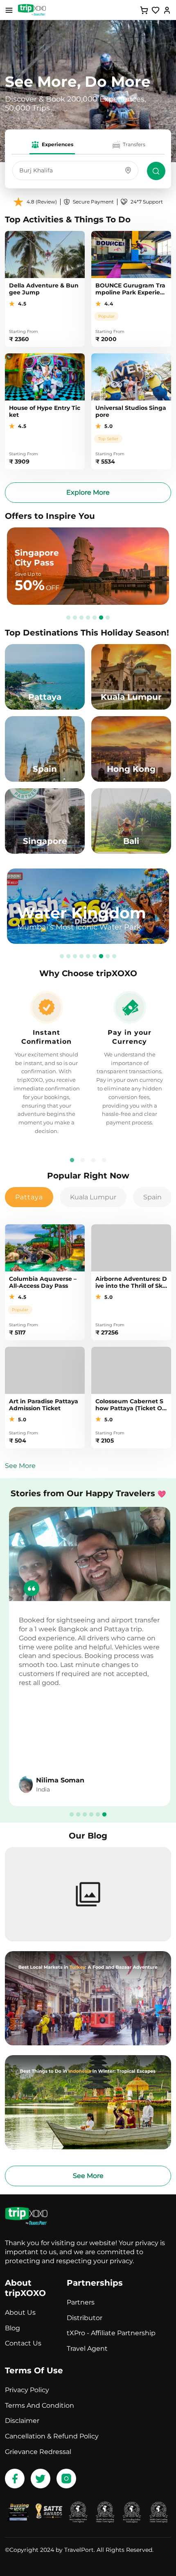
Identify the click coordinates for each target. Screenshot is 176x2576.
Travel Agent (87, 2349)
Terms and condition (39, 2405)
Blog (12, 2328)
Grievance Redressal (38, 2452)
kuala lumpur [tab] (93, 1197)
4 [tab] (88, 617)
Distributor (85, 2318)
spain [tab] (152, 1197)
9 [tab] (114, 955)
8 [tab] (108, 955)
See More (20, 1466)
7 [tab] (108, 617)
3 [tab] (81, 617)
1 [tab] (68, 617)
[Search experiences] (156, 171)
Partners (81, 2302)
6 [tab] (101, 617)
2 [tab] (75, 617)
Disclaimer (22, 2421)
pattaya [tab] (29, 1197)
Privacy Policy (27, 2390)
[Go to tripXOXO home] (32, 10)
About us (20, 2313)
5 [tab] (95, 617)
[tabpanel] (130, 1063)
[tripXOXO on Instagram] (66, 2479)
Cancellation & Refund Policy (52, 2436)
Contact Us (23, 2343)
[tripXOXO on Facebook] (15, 2479)
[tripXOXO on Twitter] (41, 2479)
